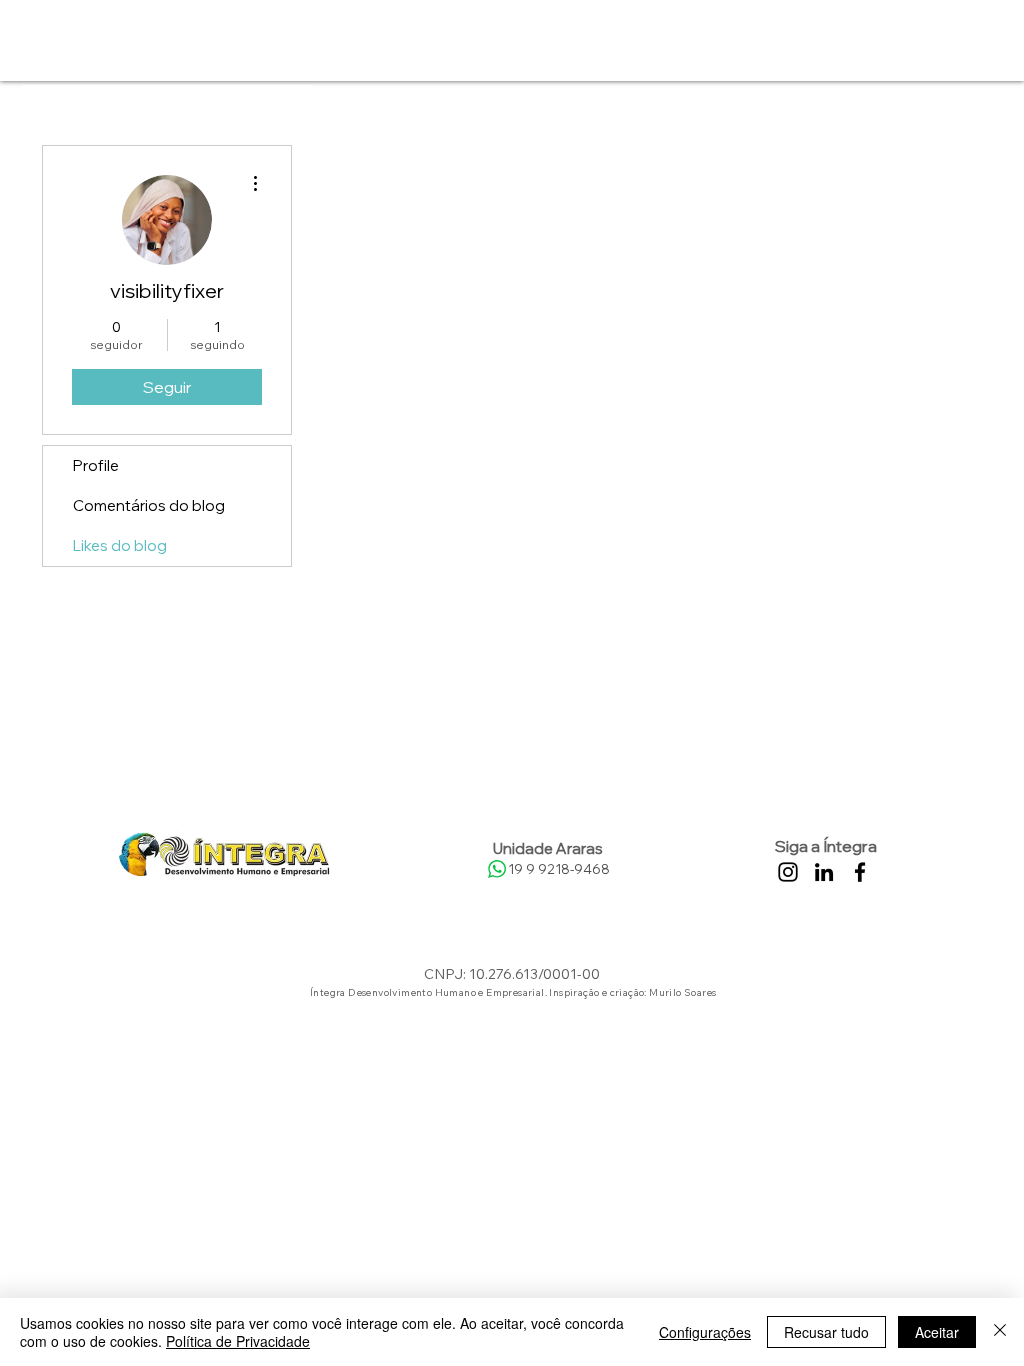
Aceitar (937, 1332)
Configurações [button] (705, 1332)
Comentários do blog (149, 505)
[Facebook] (860, 872)
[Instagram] (788, 872)
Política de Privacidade (238, 1341)
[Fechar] (1000, 1332)
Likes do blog (120, 545)
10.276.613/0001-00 (534, 974)
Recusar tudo (826, 1332)
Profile (96, 465)
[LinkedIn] (824, 872)
